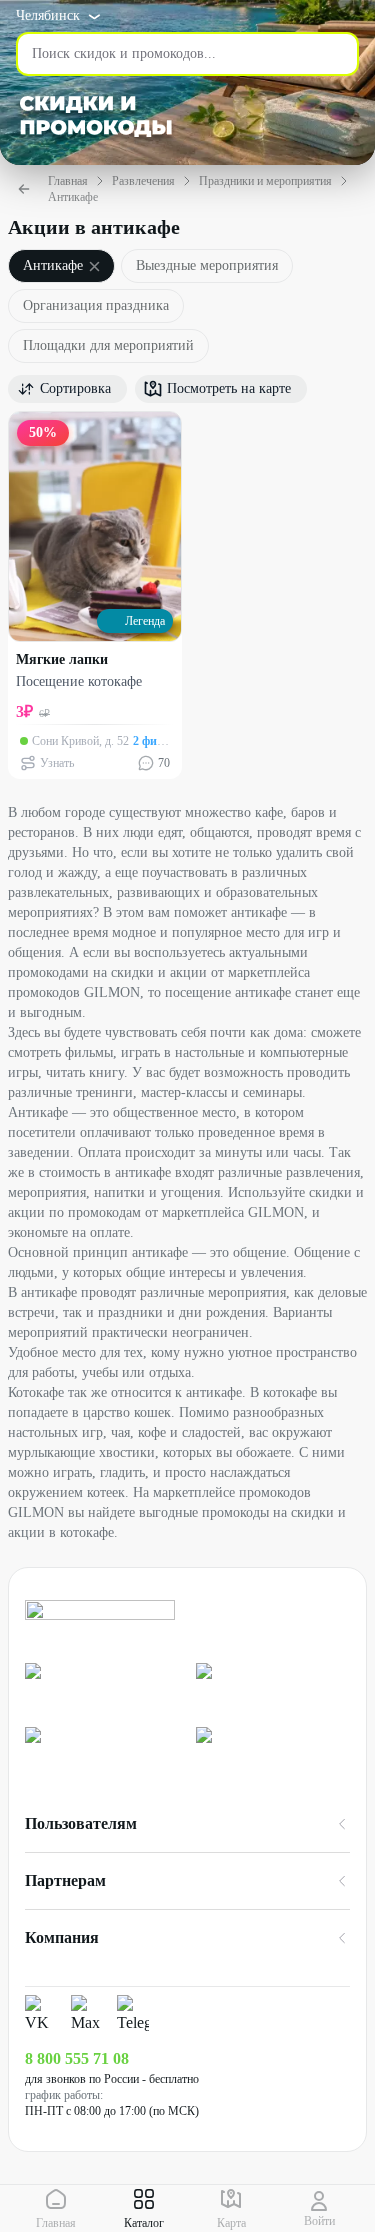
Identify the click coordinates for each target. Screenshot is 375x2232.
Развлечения (143, 181)
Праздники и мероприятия (265, 181)
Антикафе (73, 197)
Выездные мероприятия (207, 265)
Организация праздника (96, 305)
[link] (102, 1687)
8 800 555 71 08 (77, 2058)
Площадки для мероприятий (108, 345)
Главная (68, 181)
